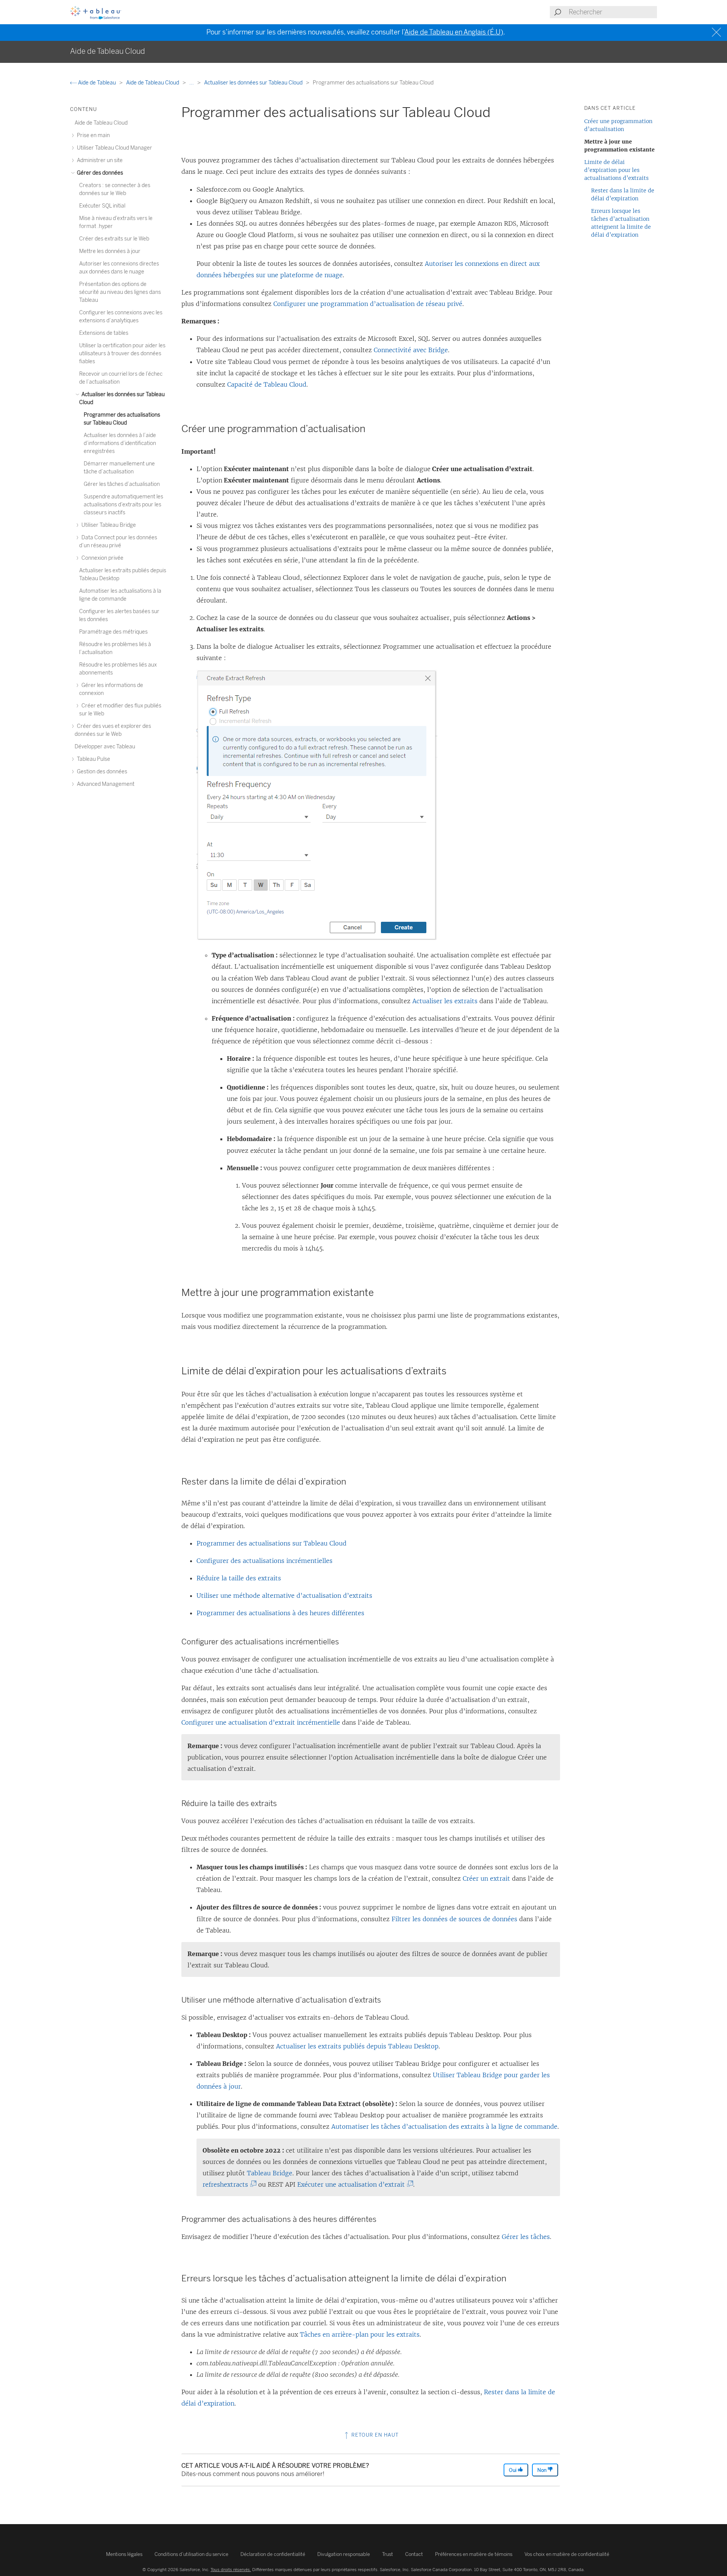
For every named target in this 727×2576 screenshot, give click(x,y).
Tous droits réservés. (231, 2570)
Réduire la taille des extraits (239, 1578)
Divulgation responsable (344, 2554)
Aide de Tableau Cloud (153, 83)
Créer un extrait (486, 1878)
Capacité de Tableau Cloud (267, 384)
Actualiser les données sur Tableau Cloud (254, 83)
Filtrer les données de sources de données (454, 1919)
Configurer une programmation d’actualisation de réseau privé (368, 304)
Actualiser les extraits (445, 1001)
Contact (414, 2554)
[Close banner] (717, 32)
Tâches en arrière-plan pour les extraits (360, 2334)
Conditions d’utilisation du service (191, 2554)
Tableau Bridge (270, 2173)
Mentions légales (124, 2554)
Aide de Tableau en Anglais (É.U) (454, 32)
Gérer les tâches (526, 2237)
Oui (513, 2470)
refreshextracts (227, 2184)
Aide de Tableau (97, 83)
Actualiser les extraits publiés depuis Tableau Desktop (357, 2046)
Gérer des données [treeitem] (99, 173)
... (192, 83)
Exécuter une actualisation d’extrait (353, 2184)
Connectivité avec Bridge (411, 350)
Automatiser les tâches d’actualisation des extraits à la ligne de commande (444, 2126)
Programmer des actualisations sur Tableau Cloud (271, 1543)
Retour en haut (374, 2435)
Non (542, 2470)
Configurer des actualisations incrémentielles (264, 1561)
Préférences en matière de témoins (474, 2554)
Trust (388, 2554)
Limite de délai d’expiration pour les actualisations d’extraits (616, 170)
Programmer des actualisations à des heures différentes (280, 1613)
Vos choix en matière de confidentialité (567, 2554)
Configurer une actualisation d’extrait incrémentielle (261, 1722)
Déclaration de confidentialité (273, 2554)
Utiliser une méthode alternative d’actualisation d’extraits (284, 1596)
